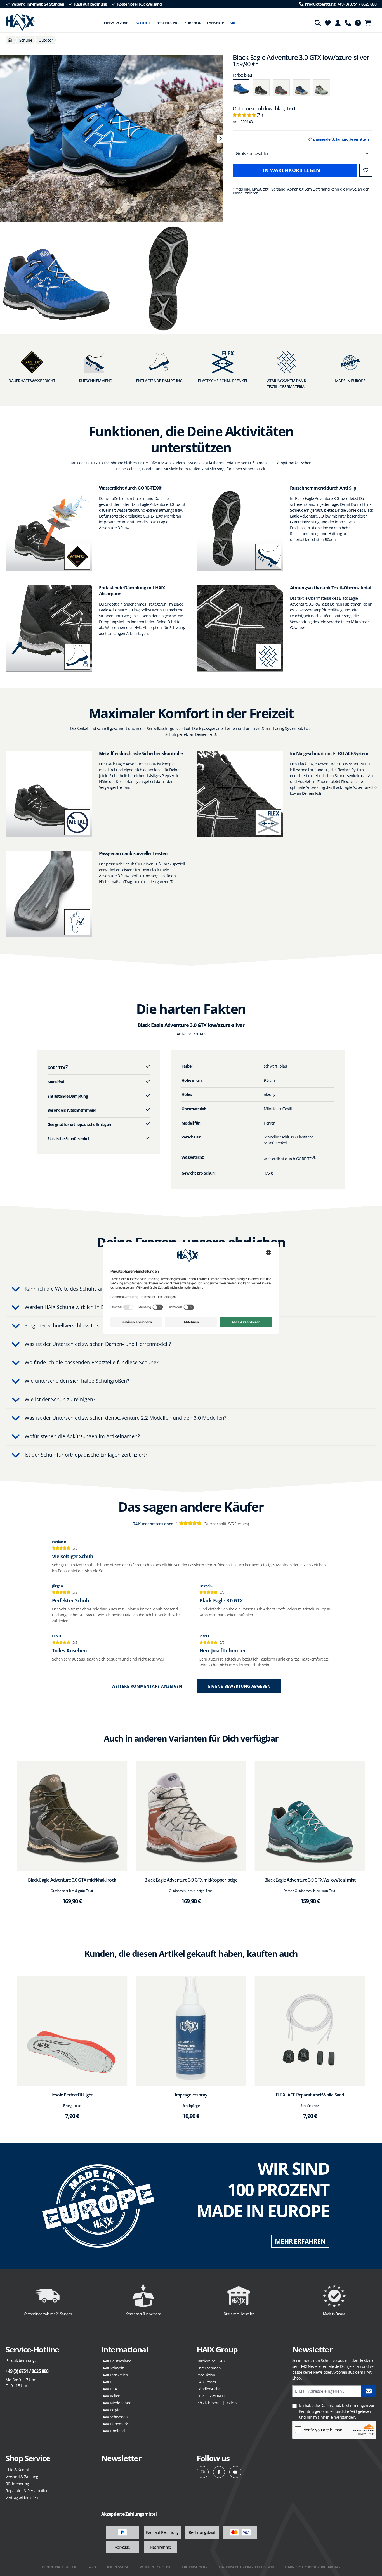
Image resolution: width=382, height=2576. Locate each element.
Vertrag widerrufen (22, 2498)
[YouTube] (235, 2472)
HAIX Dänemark (115, 2424)
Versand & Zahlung (22, 2477)
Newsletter (121, 2458)
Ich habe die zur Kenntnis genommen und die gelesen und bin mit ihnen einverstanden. (337, 2411)
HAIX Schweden (115, 2417)
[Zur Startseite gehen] (20, 22)
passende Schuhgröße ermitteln (341, 139)
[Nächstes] (220, 139)
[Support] (348, 23)
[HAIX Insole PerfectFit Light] (72, 2031)
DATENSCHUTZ (195, 2567)
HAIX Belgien (112, 2410)
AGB (353, 2411)
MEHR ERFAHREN (300, 2241)
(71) (248, 115)
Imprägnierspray (191, 2095)
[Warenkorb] (370, 23)
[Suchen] (318, 23)
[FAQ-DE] (358, 23)
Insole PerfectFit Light (72, 2095)
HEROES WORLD (211, 2396)
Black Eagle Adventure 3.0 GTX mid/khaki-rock (72, 1880)
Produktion (206, 2375)
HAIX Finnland (113, 2431)
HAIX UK (108, 2382)
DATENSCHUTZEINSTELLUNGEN (246, 2567)
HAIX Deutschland (116, 2361)
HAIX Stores (206, 2382)
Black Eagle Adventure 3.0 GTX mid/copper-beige (191, 1880)
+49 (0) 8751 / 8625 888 (27, 2371)
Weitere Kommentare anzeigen (147, 1686)
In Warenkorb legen (292, 170)
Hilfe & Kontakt (18, 2470)
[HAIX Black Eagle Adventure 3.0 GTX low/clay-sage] (322, 88)
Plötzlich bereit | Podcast (218, 2403)
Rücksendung (17, 2484)
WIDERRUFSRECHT (155, 2567)
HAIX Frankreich (115, 2375)
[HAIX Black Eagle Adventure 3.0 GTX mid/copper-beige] (191, 1816)
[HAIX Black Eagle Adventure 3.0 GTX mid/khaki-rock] (72, 1816)
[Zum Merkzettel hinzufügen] (366, 170)
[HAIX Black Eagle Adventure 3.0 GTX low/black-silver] (261, 88)
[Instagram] (203, 2472)
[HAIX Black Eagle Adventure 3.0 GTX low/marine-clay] (301, 88)
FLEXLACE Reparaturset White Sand (310, 2095)
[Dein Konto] (338, 23)
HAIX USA (109, 2389)
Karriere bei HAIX (211, 2361)
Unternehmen (209, 2368)
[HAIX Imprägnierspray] (191, 2031)
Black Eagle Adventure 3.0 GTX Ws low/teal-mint (310, 1880)
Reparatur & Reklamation (27, 2491)
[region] (111, 139)
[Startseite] (10, 40)
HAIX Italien (111, 2396)
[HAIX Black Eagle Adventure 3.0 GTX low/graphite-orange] (281, 88)
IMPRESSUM (117, 2567)
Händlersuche (209, 2389)
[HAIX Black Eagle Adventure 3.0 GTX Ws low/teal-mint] (310, 1816)
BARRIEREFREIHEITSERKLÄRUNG (313, 2567)
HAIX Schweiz (113, 2368)
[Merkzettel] (328, 23)
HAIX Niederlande (116, 2403)
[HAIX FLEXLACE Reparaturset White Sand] (310, 2031)
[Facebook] (219, 2472)
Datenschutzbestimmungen (344, 2405)
